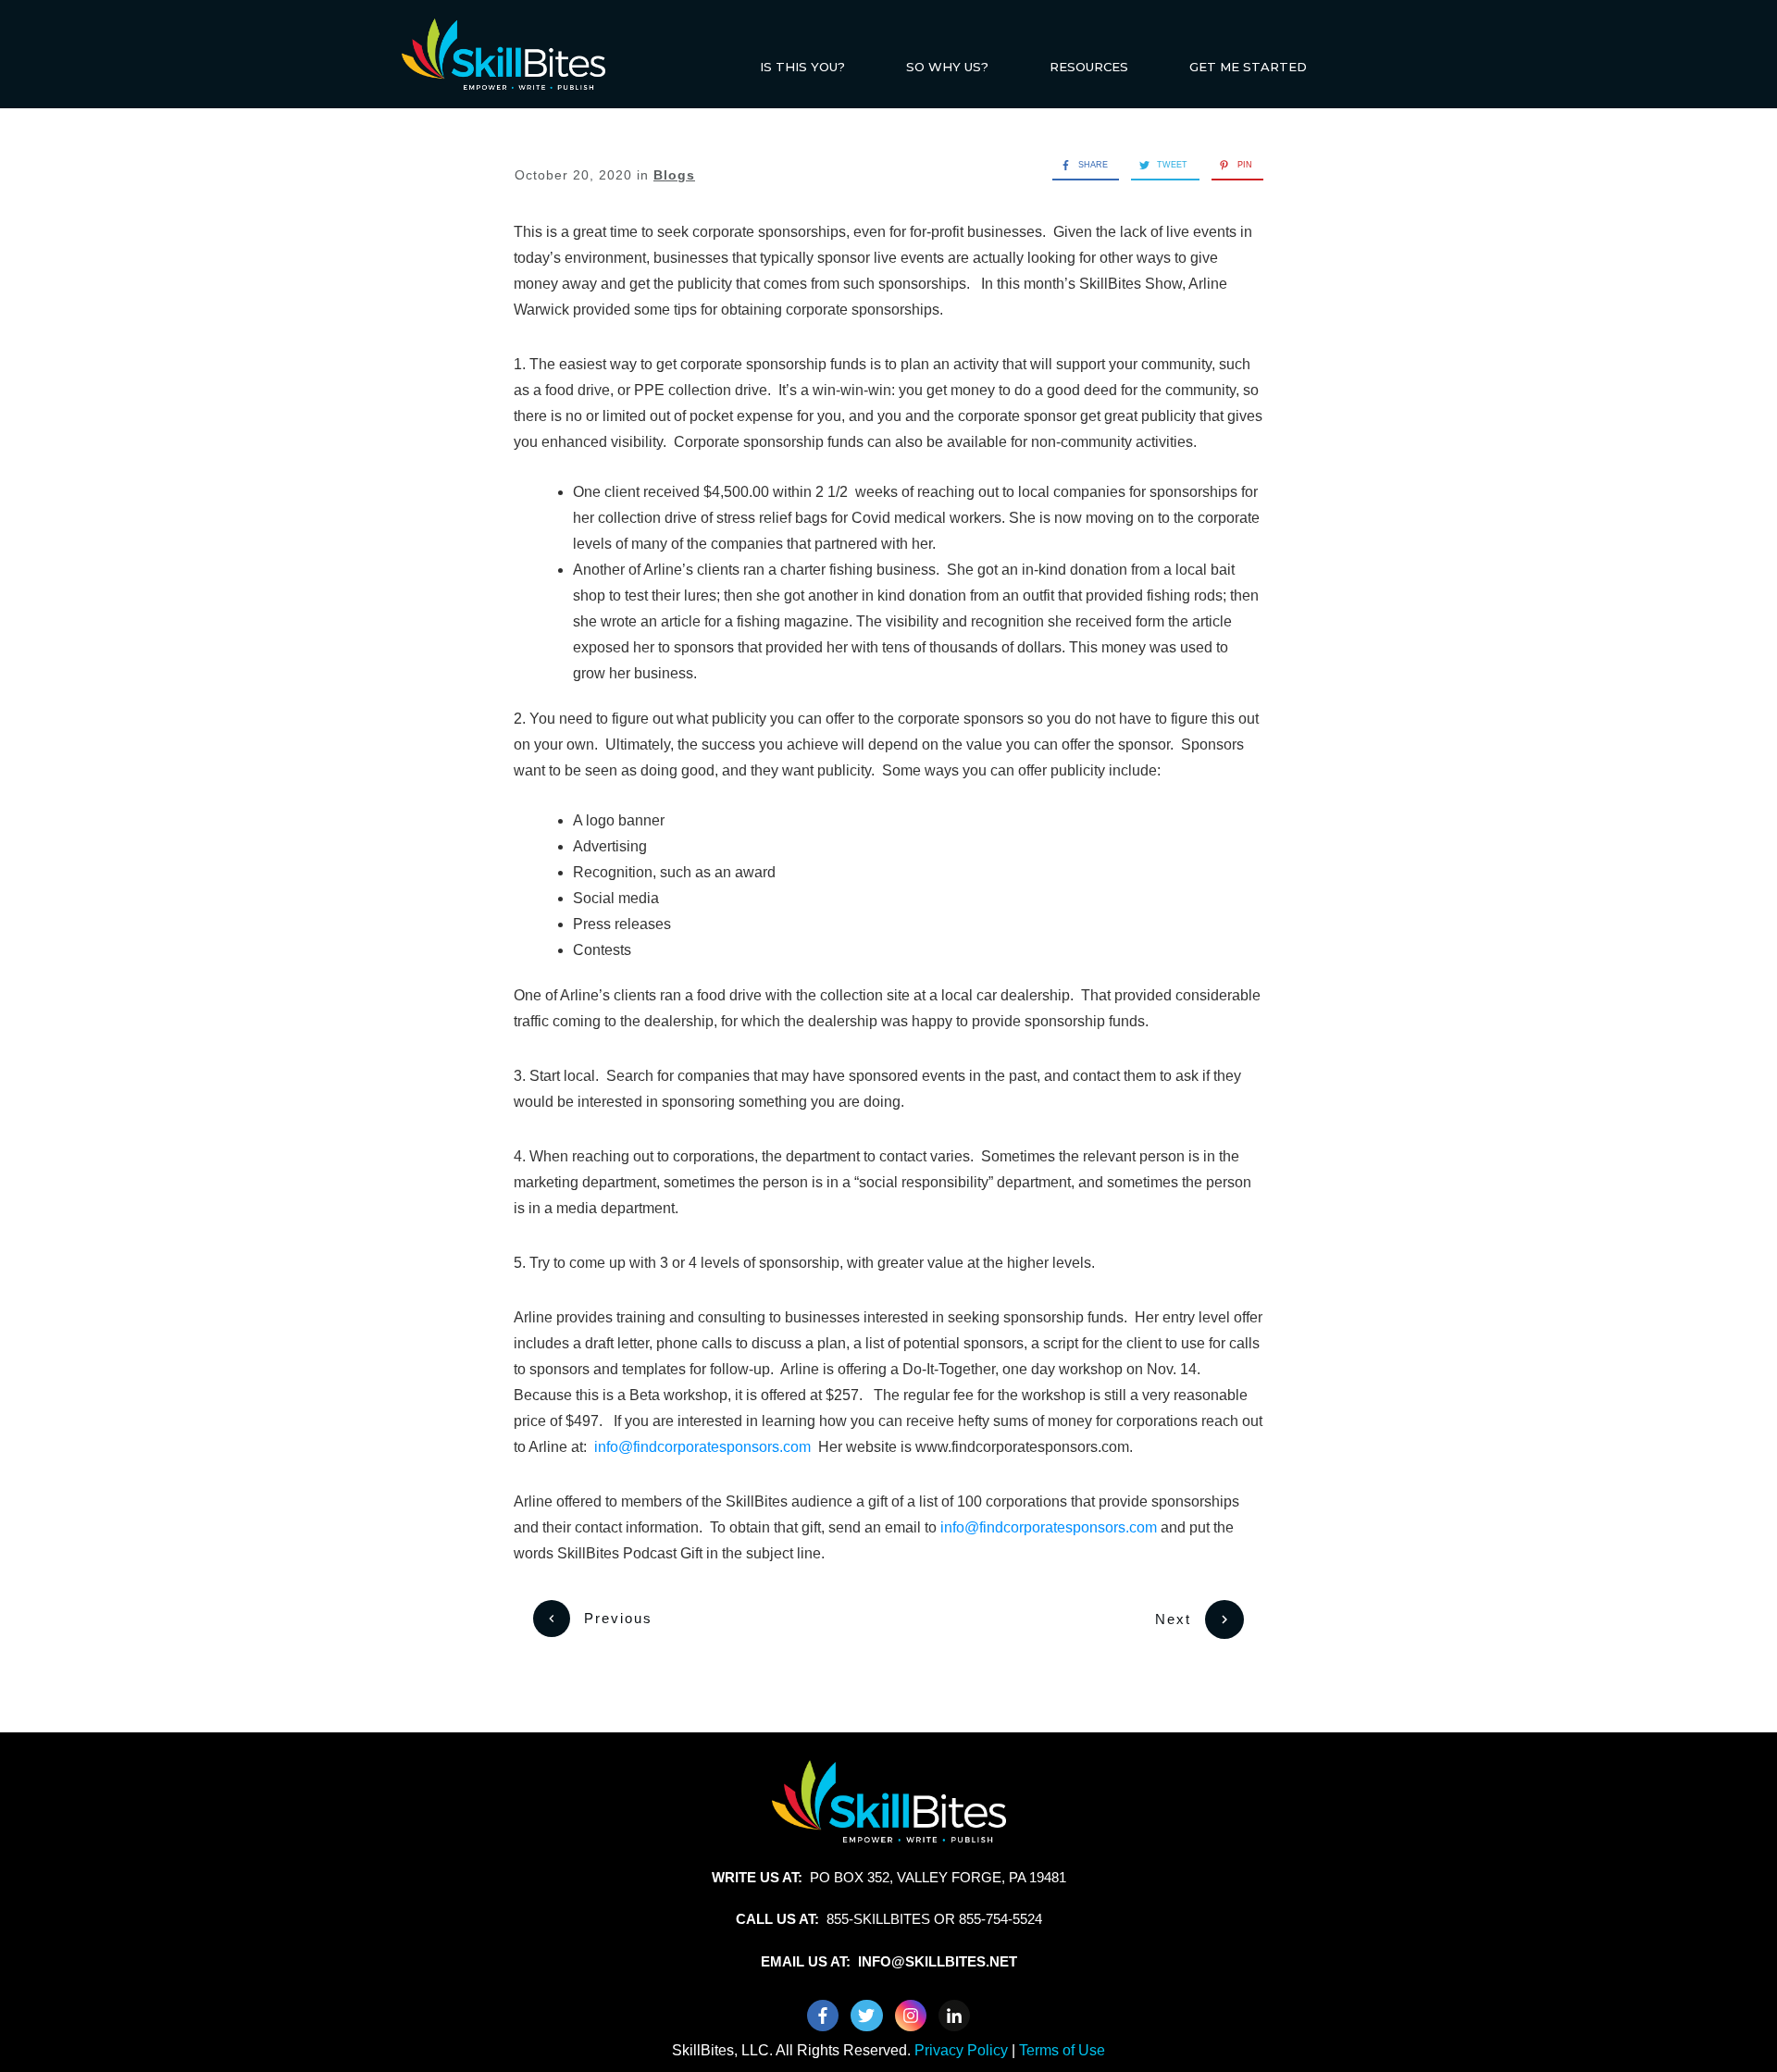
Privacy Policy (963, 2050)
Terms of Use (1062, 2050)
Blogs (674, 175)
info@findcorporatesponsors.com (702, 1447)
